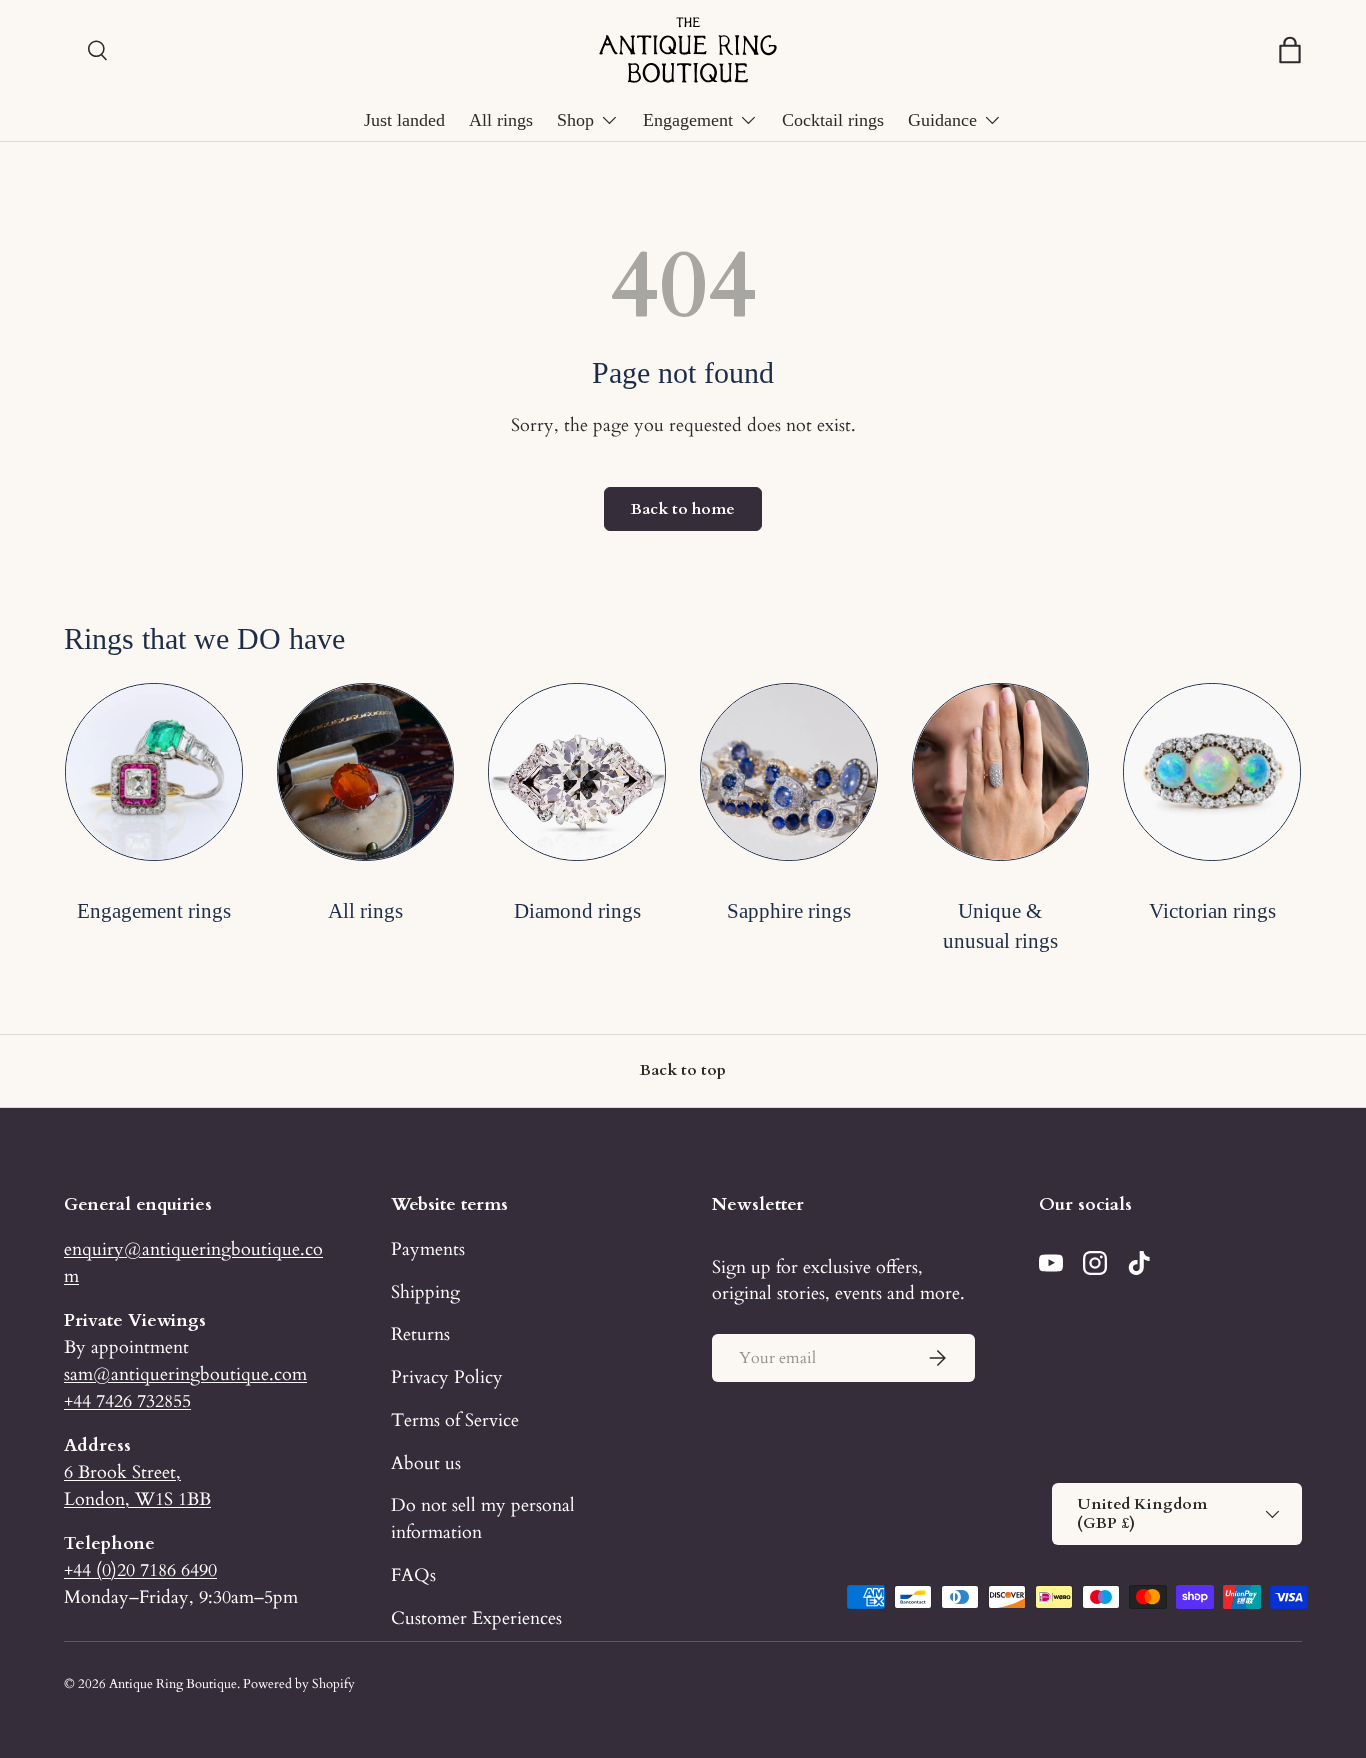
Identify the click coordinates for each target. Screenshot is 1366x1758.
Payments (428, 1249)
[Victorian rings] (1212, 772)
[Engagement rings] (154, 772)
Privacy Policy (447, 1377)
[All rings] (366, 772)
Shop (575, 120)
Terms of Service (455, 1420)
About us (426, 1463)
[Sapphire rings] (789, 772)
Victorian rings (1212, 911)
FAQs (413, 1575)
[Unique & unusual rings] (1001, 772)
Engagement (688, 120)
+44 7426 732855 (127, 1401)
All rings (501, 120)
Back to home (683, 509)
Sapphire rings (789, 911)
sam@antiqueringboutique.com (185, 1374)
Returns (420, 1334)
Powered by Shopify (299, 1684)
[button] (1290, 50)
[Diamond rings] (577, 772)
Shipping (425, 1292)
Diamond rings (577, 911)
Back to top (683, 1070)
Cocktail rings (833, 120)
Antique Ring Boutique (173, 1684)
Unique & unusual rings (1000, 925)
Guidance (942, 120)
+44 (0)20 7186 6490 (140, 1570)
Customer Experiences (476, 1618)
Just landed (404, 120)
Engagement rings (154, 911)
